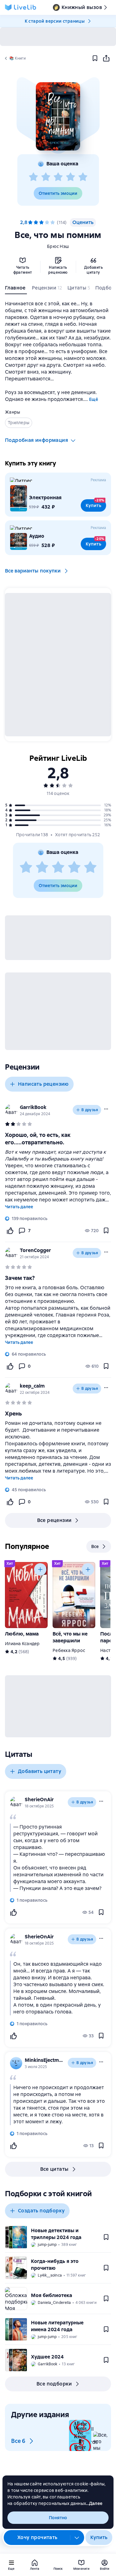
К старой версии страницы (55, 21)
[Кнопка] (40, 1569)
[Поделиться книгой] (106, 58)
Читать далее (19, 1207)
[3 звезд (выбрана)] (41, 222)
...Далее (94, 2503)
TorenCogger (35, 1250)
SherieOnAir (39, 1800)
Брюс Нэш (58, 246)
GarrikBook (33, 1107)
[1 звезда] (33, 177)
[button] (58, 116)
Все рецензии (54, 1520)
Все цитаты (54, 2169)
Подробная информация (37, 440)
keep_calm (32, 1386)
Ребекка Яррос (69, 1650)
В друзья (90, 1110)
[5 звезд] (83, 177)
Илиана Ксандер (22, 1644)
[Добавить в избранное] (95, 58)
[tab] (16, 289)
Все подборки (54, 2384)
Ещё (94, 399)
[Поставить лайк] (10, 1231)
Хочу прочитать (37, 2537)
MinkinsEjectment (45, 2060)
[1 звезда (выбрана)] (30, 222)
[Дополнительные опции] (77, 2538)
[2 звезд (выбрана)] (36, 222)
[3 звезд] (58, 177)
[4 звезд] (71, 177)
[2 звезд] (46, 177)
